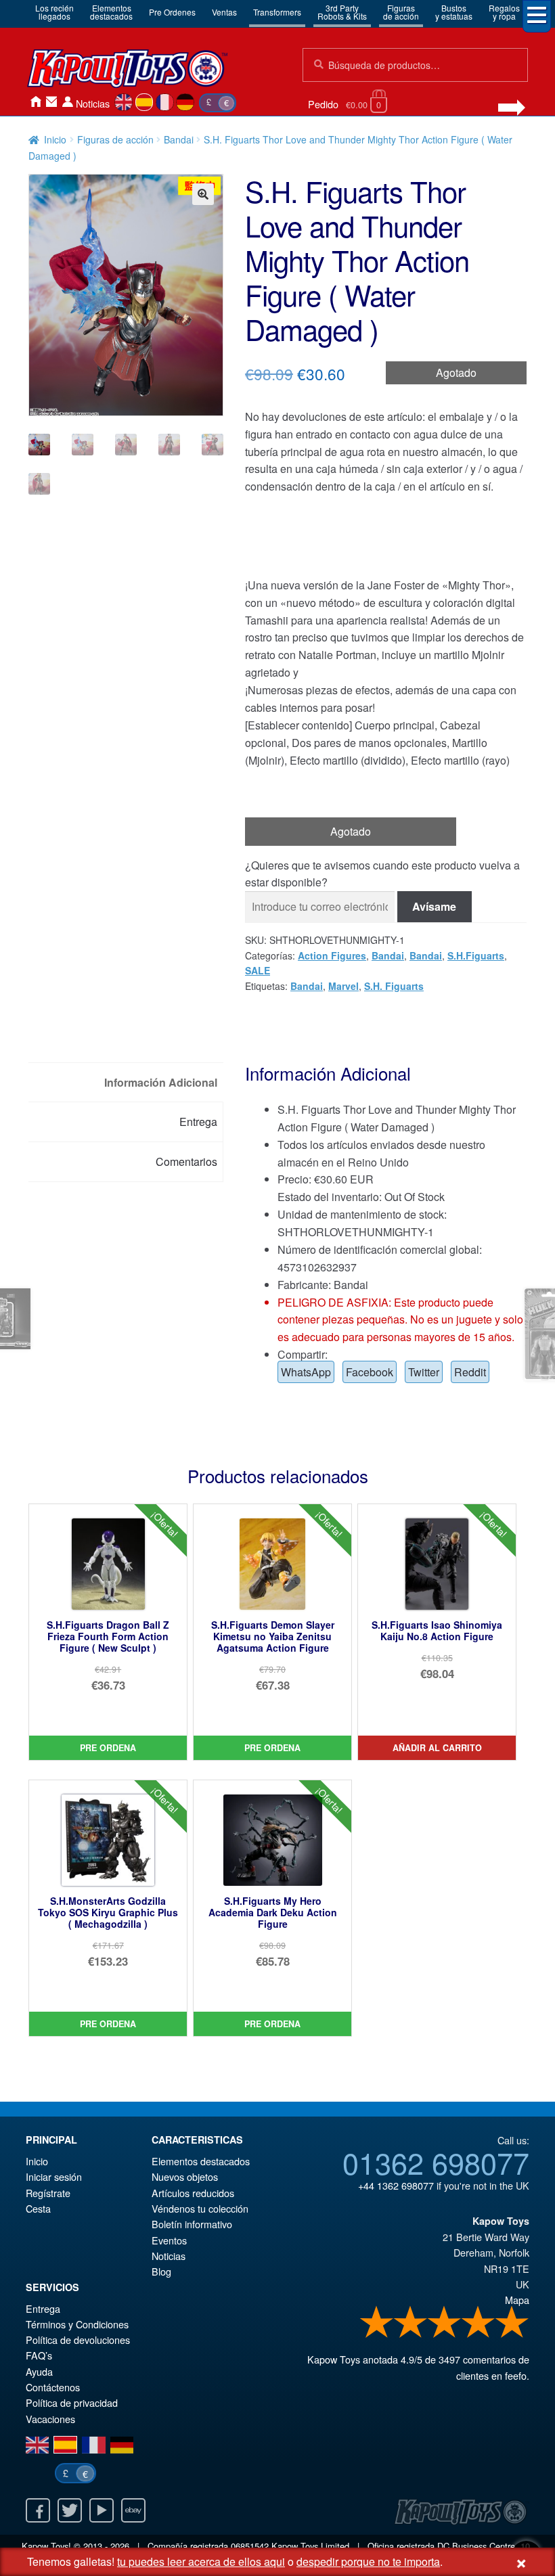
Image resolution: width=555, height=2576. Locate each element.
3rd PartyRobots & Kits (342, 12)
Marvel (343, 986)
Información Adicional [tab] (161, 1082)
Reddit (470, 1372)
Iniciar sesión (68, 102)
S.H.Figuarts (476, 955)
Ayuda (39, 2371)
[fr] (165, 102)
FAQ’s (39, 2355)
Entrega (43, 2308)
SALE (258, 970)
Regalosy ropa (504, 12)
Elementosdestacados (111, 12)
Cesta (38, 2208)
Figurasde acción (401, 12)
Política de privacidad (72, 2402)
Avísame (434, 906)
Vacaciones (50, 2419)
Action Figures (332, 955)
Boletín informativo (192, 2224)
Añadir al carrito (437, 1748)
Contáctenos (51, 102)
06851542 (250, 2546)
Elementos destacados (201, 2161)
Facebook (370, 1372)
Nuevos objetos (185, 2176)
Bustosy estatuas (454, 12)
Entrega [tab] (198, 1122)
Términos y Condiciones (77, 2324)
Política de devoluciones (78, 2340)
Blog (161, 2271)
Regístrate (48, 2193)
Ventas (224, 12)
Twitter (424, 1372)
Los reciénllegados (54, 12)
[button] (203, 194)
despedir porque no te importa (368, 2561)
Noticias (93, 103)
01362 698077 (436, 2162)
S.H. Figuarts (394, 986)
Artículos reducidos (193, 2193)
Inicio (35, 102)
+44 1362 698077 (396, 2185)
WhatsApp (306, 1372)
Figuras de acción (115, 139)
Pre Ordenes (172, 12)
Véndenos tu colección (200, 2208)
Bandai (179, 139)
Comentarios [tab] (186, 1161)
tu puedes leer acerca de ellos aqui (201, 2561)
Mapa (517, 2300)
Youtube (102, 2510)
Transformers (277, 12)
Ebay (133, 2510)
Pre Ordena (108, 1748)
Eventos (169, 2240)
